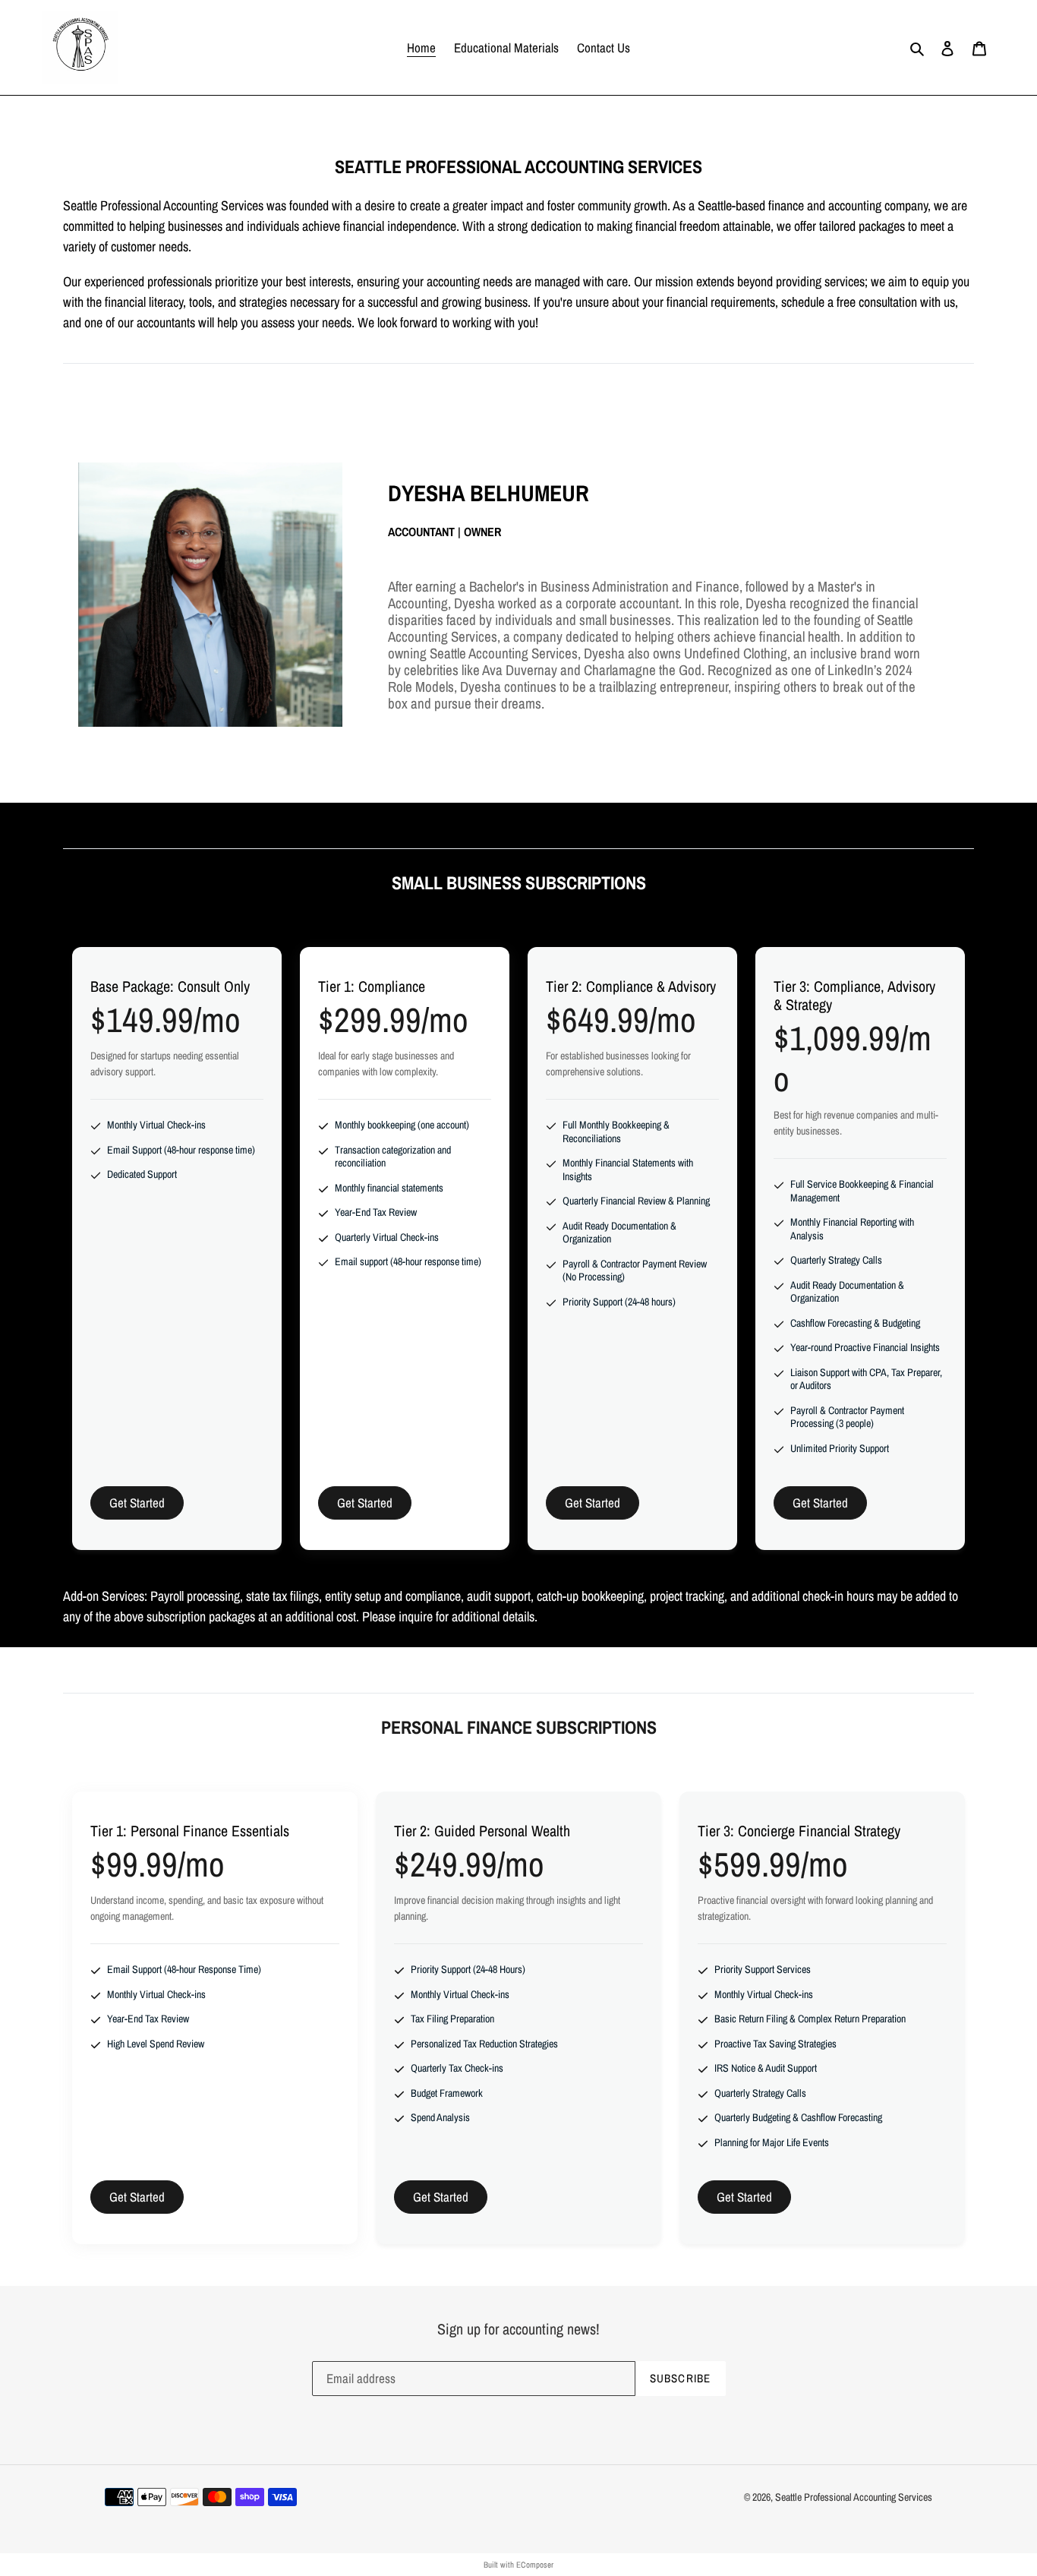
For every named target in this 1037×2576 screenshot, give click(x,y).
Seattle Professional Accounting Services (854, 2497)
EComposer (535, 2565)
